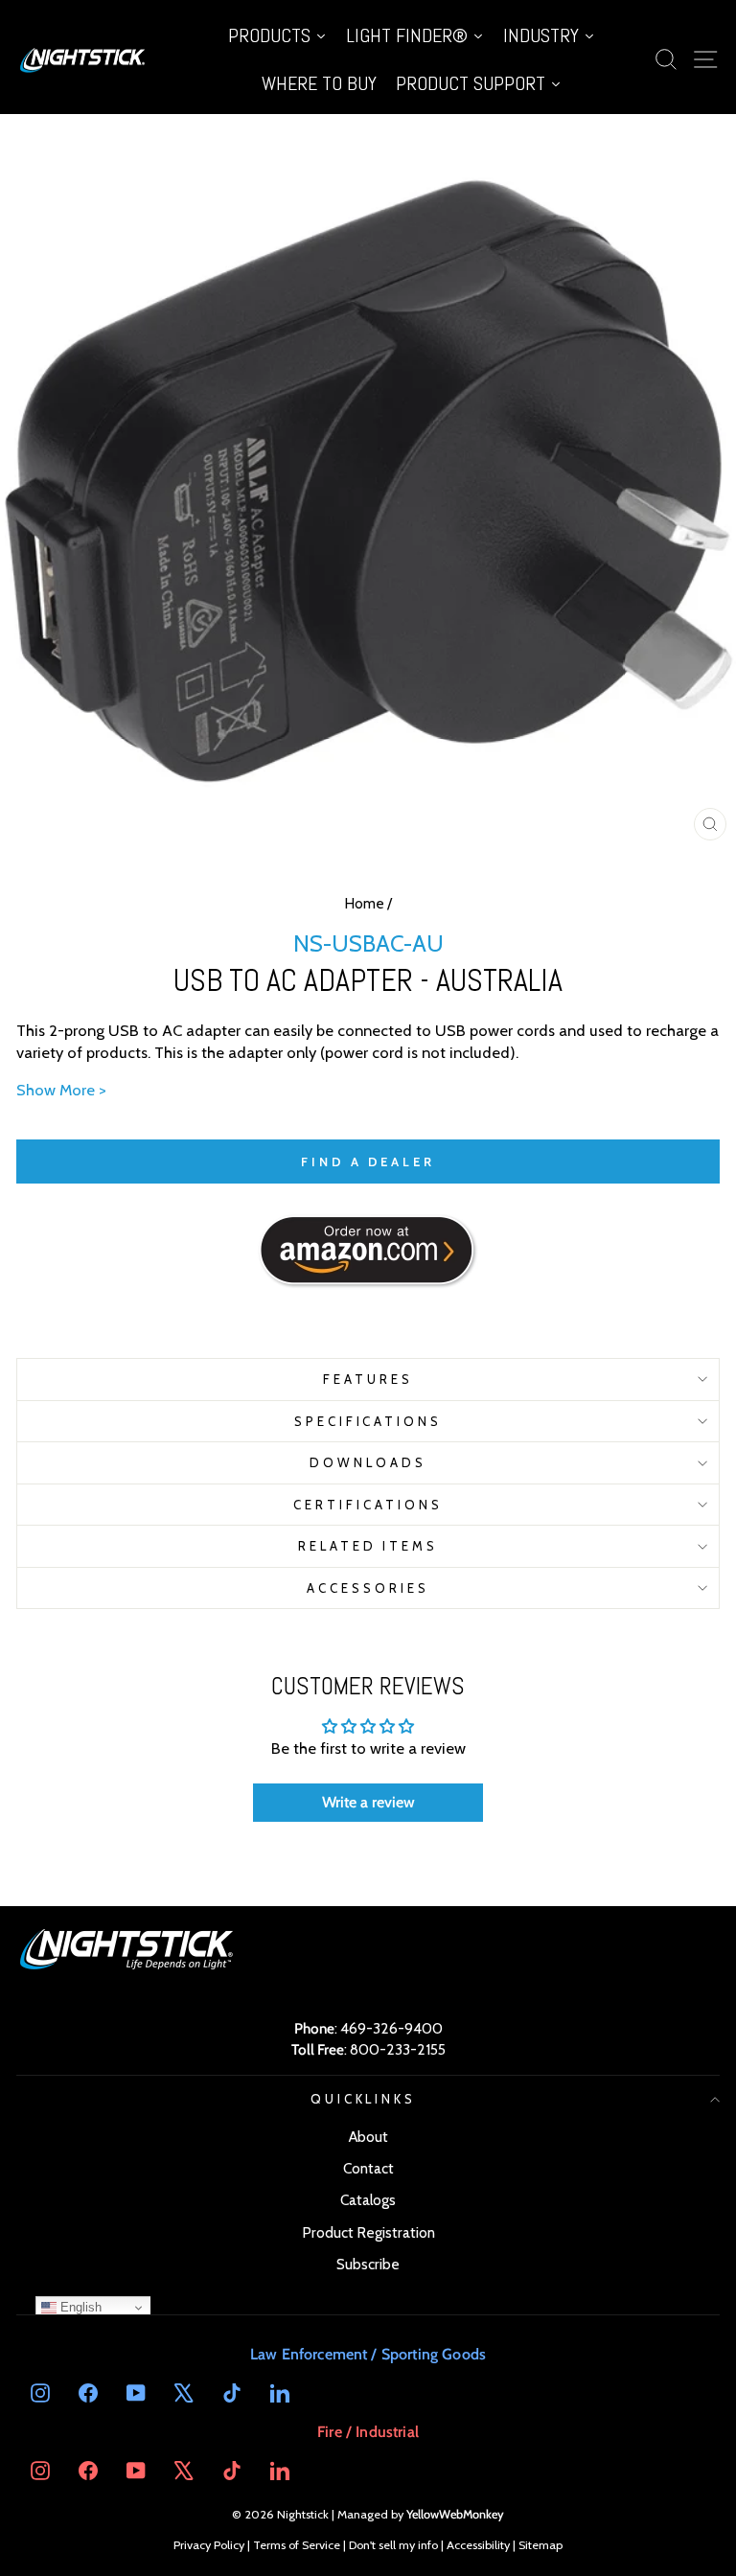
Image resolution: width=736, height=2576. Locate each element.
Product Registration (368, 2232)
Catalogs (368, 2200)
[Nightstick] (83, 59)
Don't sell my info (393, 2545)
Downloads (368, 1462)
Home (364, 903)
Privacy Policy (209, 2545)
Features (368, 1379)
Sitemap (540, 2545)
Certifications (368, 1505)
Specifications (368, 1421)
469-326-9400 (391, 2028)
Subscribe (368, 2264)
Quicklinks (364, 2099)
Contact (368, 2168)
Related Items (368, 1546)
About (368, 2137)
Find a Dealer (368, 1161)
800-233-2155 (398, 2049)
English (79, 2307)
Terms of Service (297, 2545)
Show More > (61, 1090)
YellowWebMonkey (455, 2514)
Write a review (368, 1802)
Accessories (368, 1588)
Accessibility (478, 2545)
